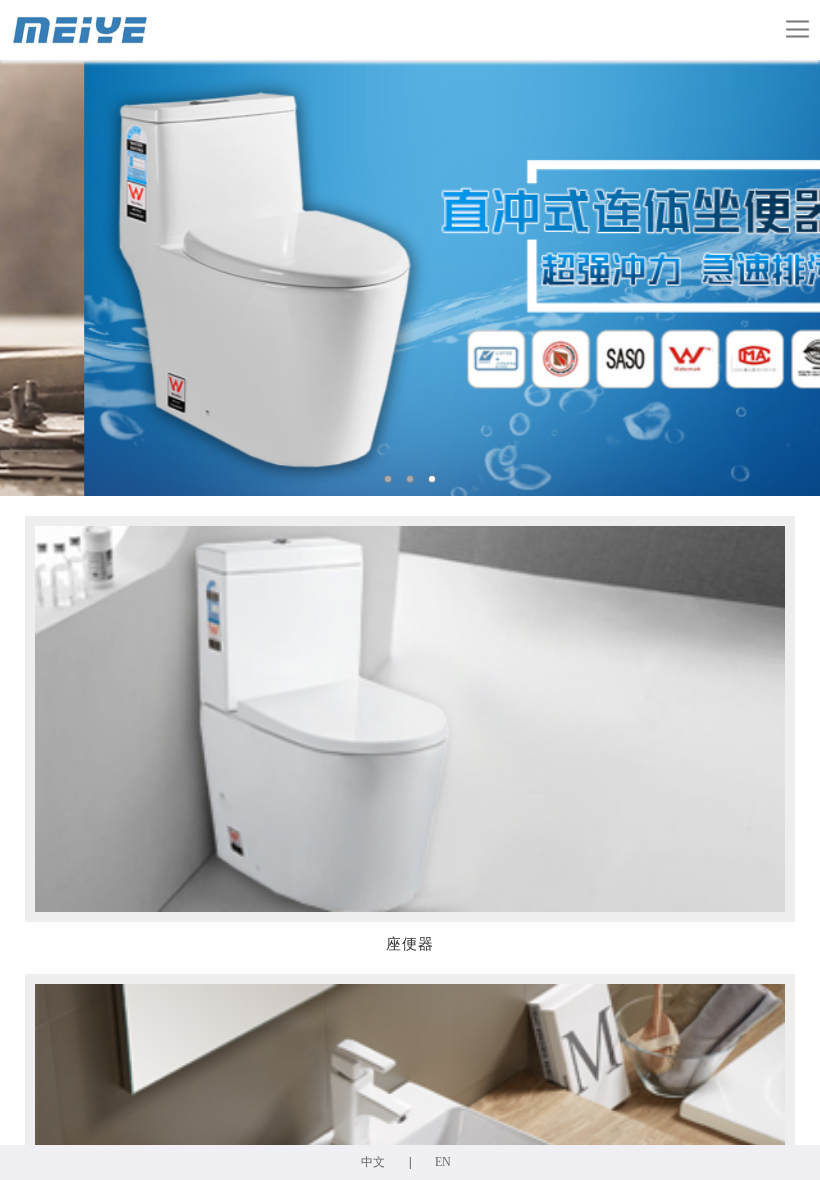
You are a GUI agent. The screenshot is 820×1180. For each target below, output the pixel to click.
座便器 (410, 944)
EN (443, 1162)
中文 (373, 1162)
